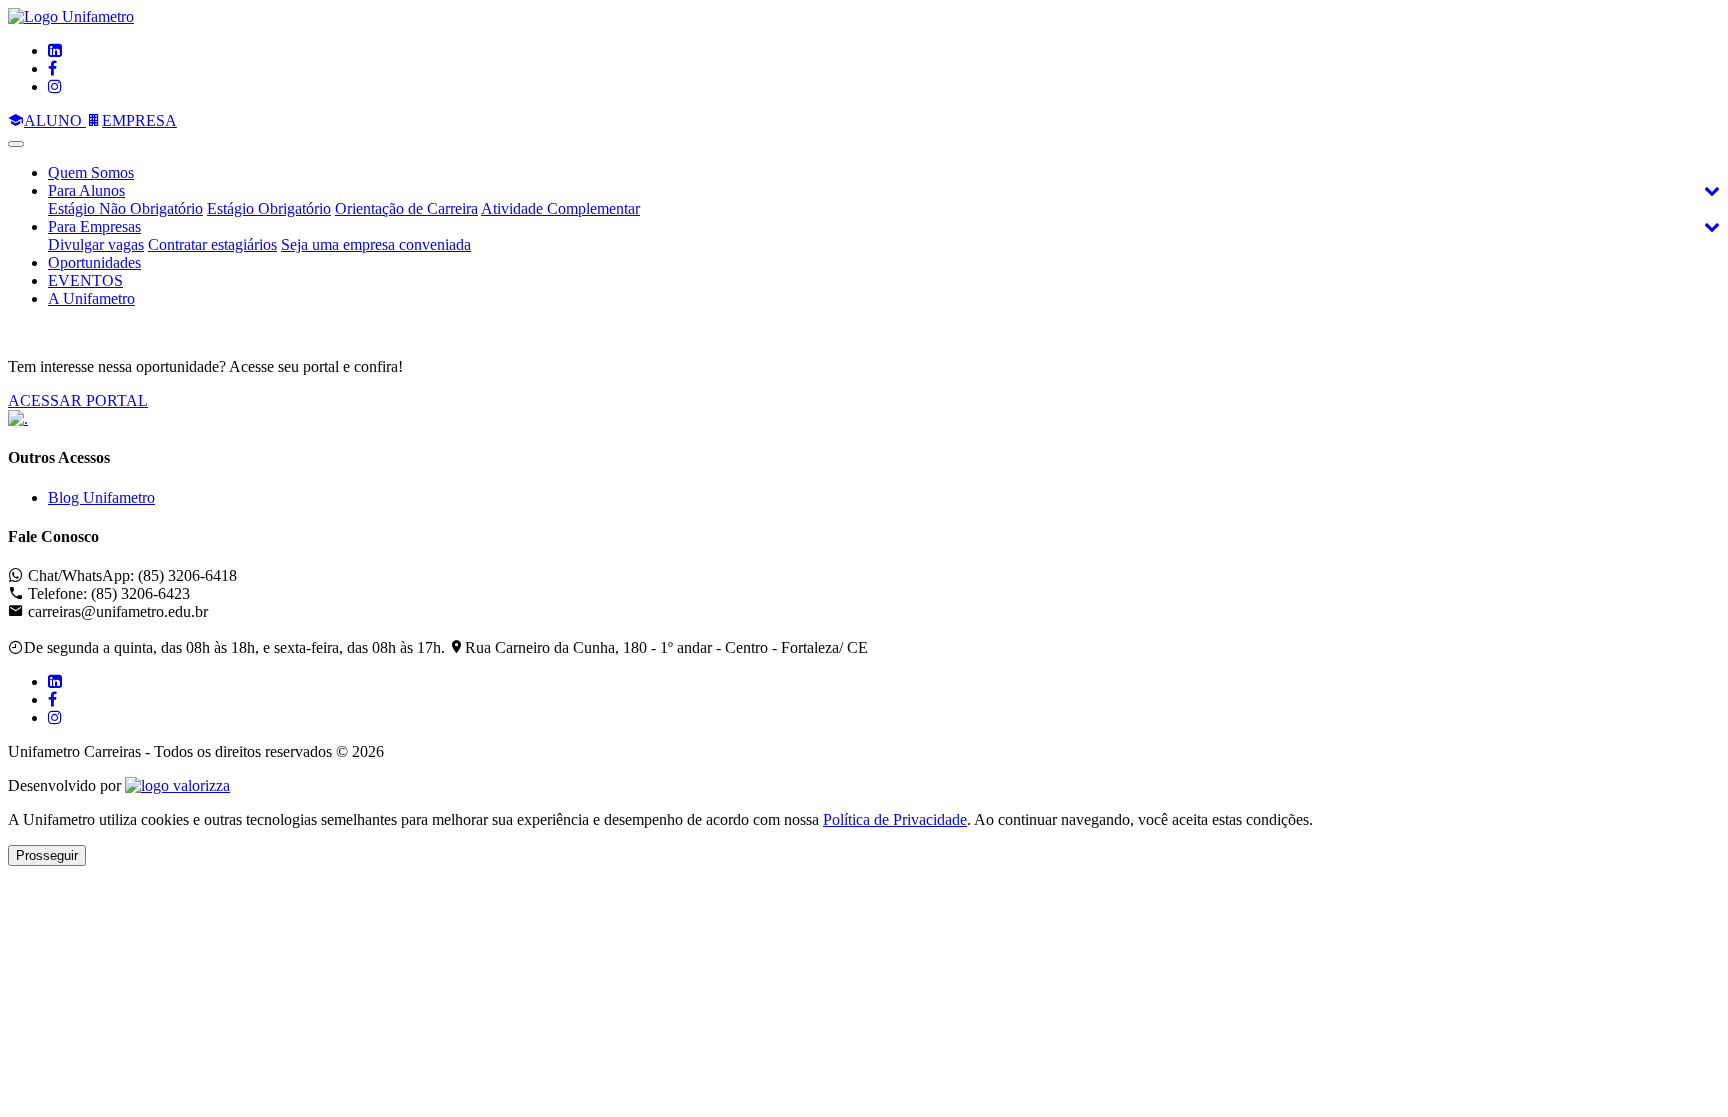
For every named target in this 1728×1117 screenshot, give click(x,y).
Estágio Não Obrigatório (125, 208)
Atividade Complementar (560, 208)
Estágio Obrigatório (269, 208)
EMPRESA (139, 120)
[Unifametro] (71, 16)
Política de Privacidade (895, 819)
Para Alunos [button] (86, 190)
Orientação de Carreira (406, 208)
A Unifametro (91, 298)
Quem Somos (91, 172)
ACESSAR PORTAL (78, 400)
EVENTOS (85, 280)
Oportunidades (94, 262)
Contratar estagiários (212, 244)
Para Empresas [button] (94, 226)
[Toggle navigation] (16, 144)
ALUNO (55, 120)
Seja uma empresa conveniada (376, 244)
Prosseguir (47, 855)
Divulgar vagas (96, 244)
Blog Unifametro (101, 497)
